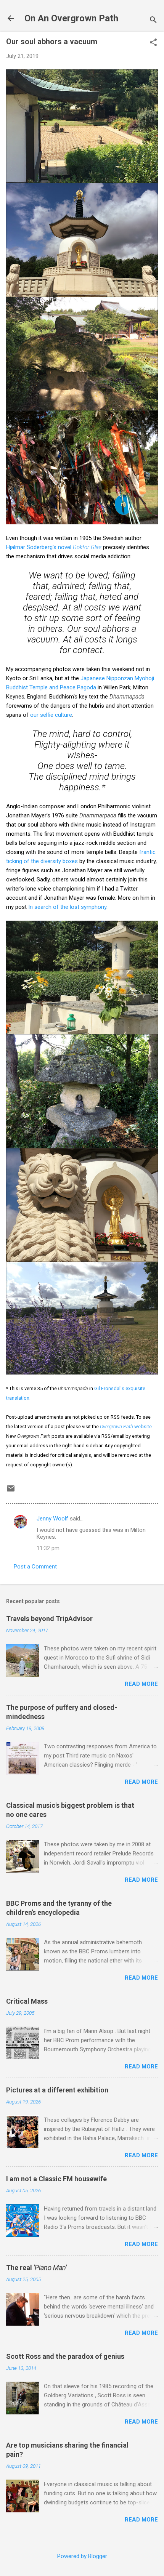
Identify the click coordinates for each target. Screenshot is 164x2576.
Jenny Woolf (52, 1519)
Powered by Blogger (82, 2556)
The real (36, 2268)
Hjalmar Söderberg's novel (54, 547)
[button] (153, 43)
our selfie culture (51, 715)
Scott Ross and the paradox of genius (65, 2356)
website (126, 1427)
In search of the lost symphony (67, 907)
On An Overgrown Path (71, 18)
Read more (141, 1684)
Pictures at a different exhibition (57, 2090)
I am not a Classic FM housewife (56, 2179)
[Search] (153, 21)
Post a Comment (35, 1567)
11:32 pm (48, 1548)
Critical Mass (27, 2001)
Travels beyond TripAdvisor (49, 1619)
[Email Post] (11, 1491)
